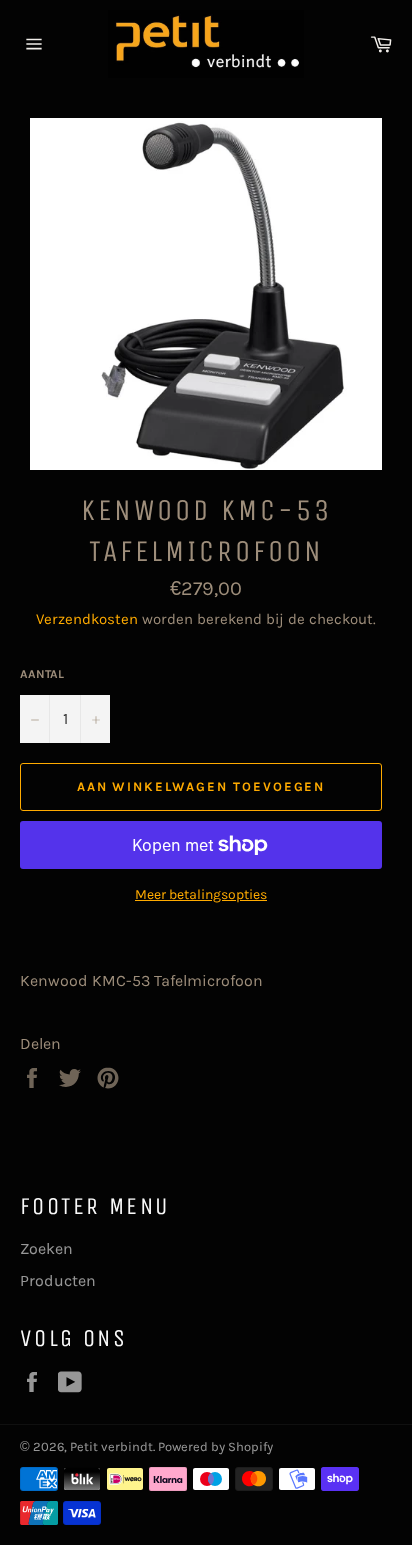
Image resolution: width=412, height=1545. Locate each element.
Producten (58, 1280)
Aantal (42, 674)
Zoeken (46, 1248)
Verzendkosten (87, 619)
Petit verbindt (111, 1446)
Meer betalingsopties (201, 894)
